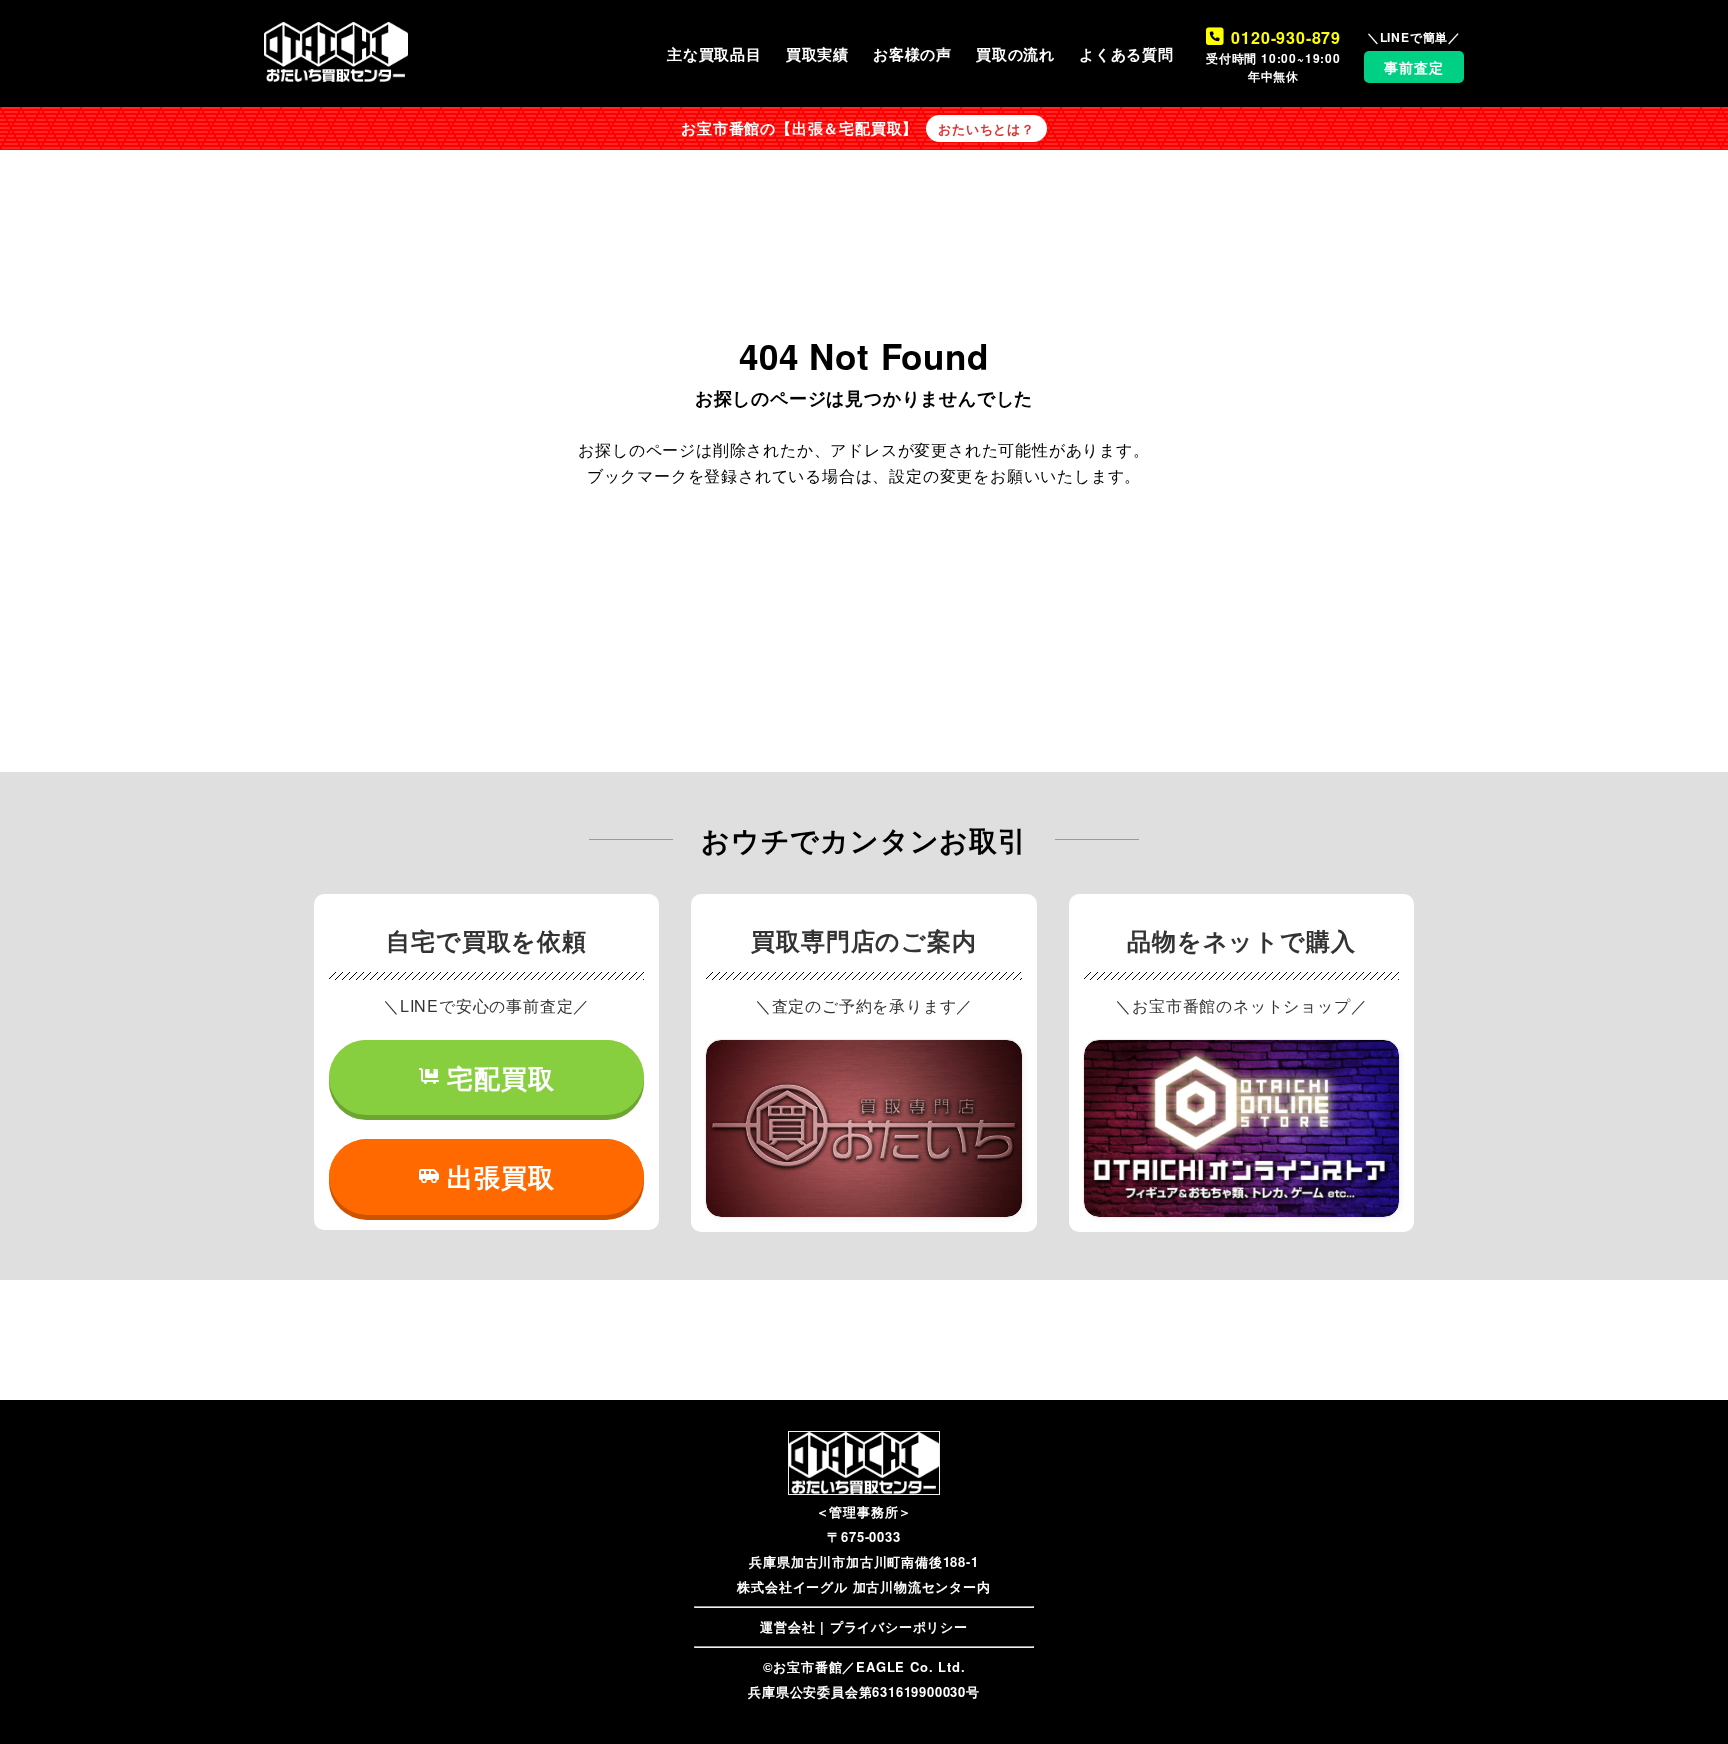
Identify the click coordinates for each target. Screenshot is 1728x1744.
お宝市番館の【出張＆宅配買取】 (799, 128)
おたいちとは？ (986, 129)
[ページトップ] (1683, 1699)
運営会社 (787, 1626)
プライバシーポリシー (899, 1626)
